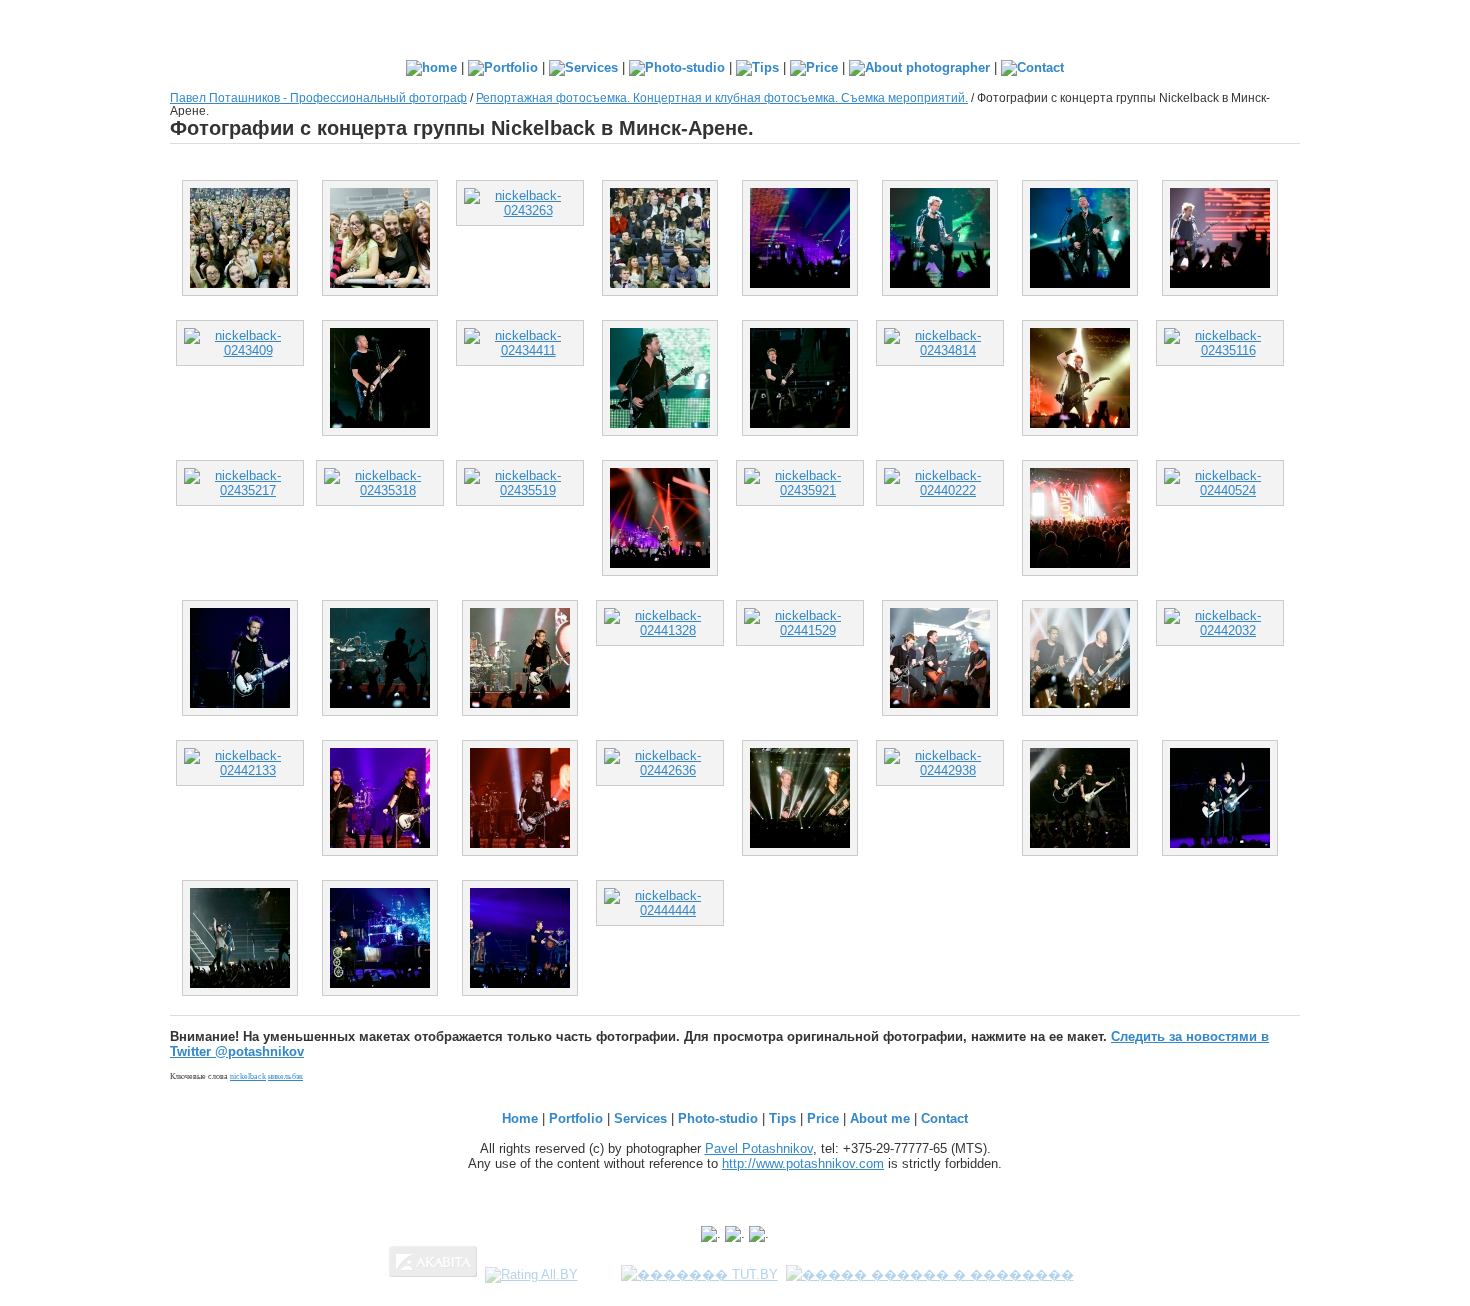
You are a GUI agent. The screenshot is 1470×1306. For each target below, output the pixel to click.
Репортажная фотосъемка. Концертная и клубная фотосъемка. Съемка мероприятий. (722, 97)
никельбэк (285, 1076)
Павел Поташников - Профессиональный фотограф (318, 97)
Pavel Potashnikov (759, 1148)
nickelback (248, 1076)
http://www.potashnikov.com (803, 1163)
